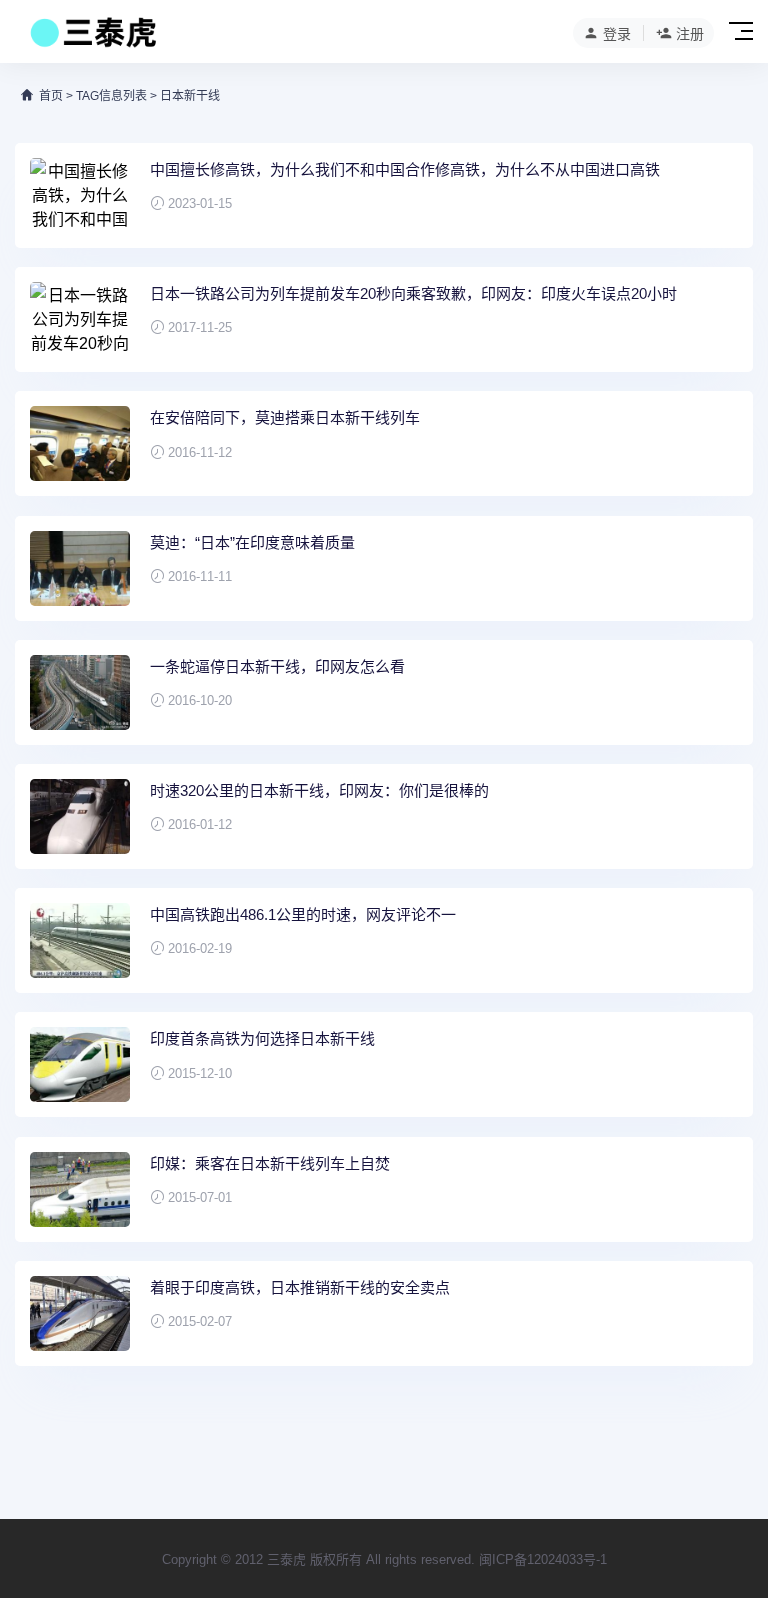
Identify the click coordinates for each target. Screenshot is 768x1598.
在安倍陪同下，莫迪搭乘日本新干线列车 (285, 417)
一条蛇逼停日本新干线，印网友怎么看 (277, 666)
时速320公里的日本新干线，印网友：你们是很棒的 (319, 790)
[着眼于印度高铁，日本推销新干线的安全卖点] (80, 1313)
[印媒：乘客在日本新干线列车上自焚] (80, 1189)
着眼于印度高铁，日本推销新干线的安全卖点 (300, 1287)
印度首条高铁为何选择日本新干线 (262, 1038)
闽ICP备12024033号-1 (543, 1559)
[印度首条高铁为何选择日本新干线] (80, 1064)
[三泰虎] (91, 38)
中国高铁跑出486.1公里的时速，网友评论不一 (303, 914)
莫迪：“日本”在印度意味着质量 (252, 542)
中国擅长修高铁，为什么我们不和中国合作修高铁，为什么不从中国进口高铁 (405, 169)
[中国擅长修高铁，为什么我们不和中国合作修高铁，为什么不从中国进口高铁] (80, 195)
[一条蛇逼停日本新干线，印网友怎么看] (80, 692)
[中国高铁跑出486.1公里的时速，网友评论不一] (80, 940)
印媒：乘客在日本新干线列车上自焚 (270, 1163)
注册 (690, 34)
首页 (51, 96)
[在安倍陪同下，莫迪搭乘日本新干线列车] (80, 443)
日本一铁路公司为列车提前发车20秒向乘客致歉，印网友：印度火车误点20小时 (413, 293)
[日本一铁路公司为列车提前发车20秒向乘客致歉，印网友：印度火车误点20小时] (80, 319)
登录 (617, 34)
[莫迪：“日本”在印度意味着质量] (80, 568)
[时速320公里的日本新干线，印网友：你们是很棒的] (80, 816)
